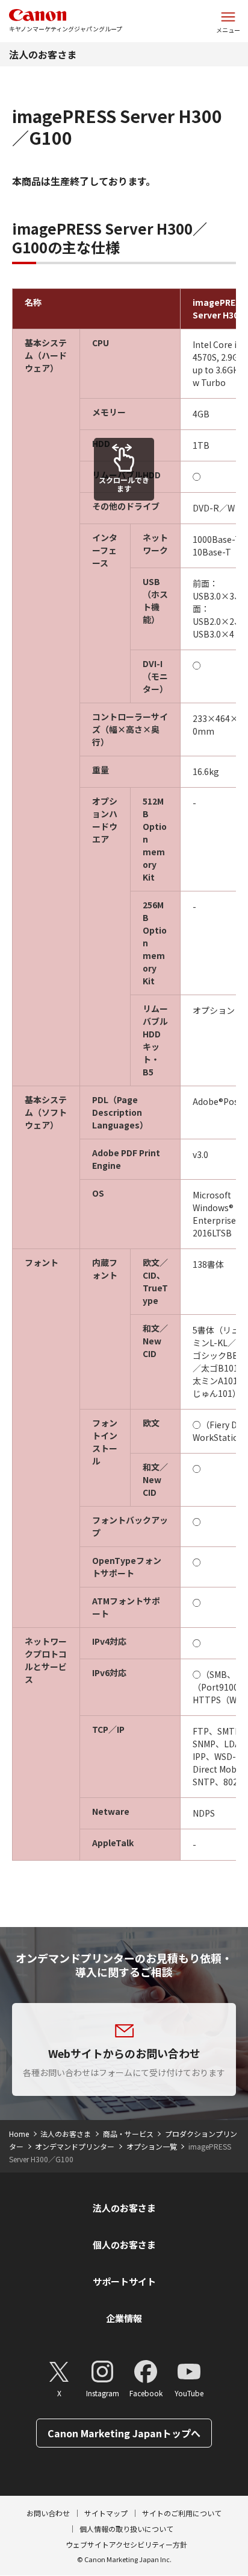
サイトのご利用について (182, 2513)
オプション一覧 (152, 2146)
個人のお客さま (124, 2245)
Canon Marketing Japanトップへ (124, 2433)
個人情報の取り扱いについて (126, 2529)
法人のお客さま (43, 54)
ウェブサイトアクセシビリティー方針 (126, 2544)
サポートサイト (124, 2281)
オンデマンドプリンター (75, 2146)
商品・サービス (128, 2134)
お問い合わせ (48, 2513)
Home (19, 2134)
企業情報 (124, 2318)
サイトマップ (106, 2513)
